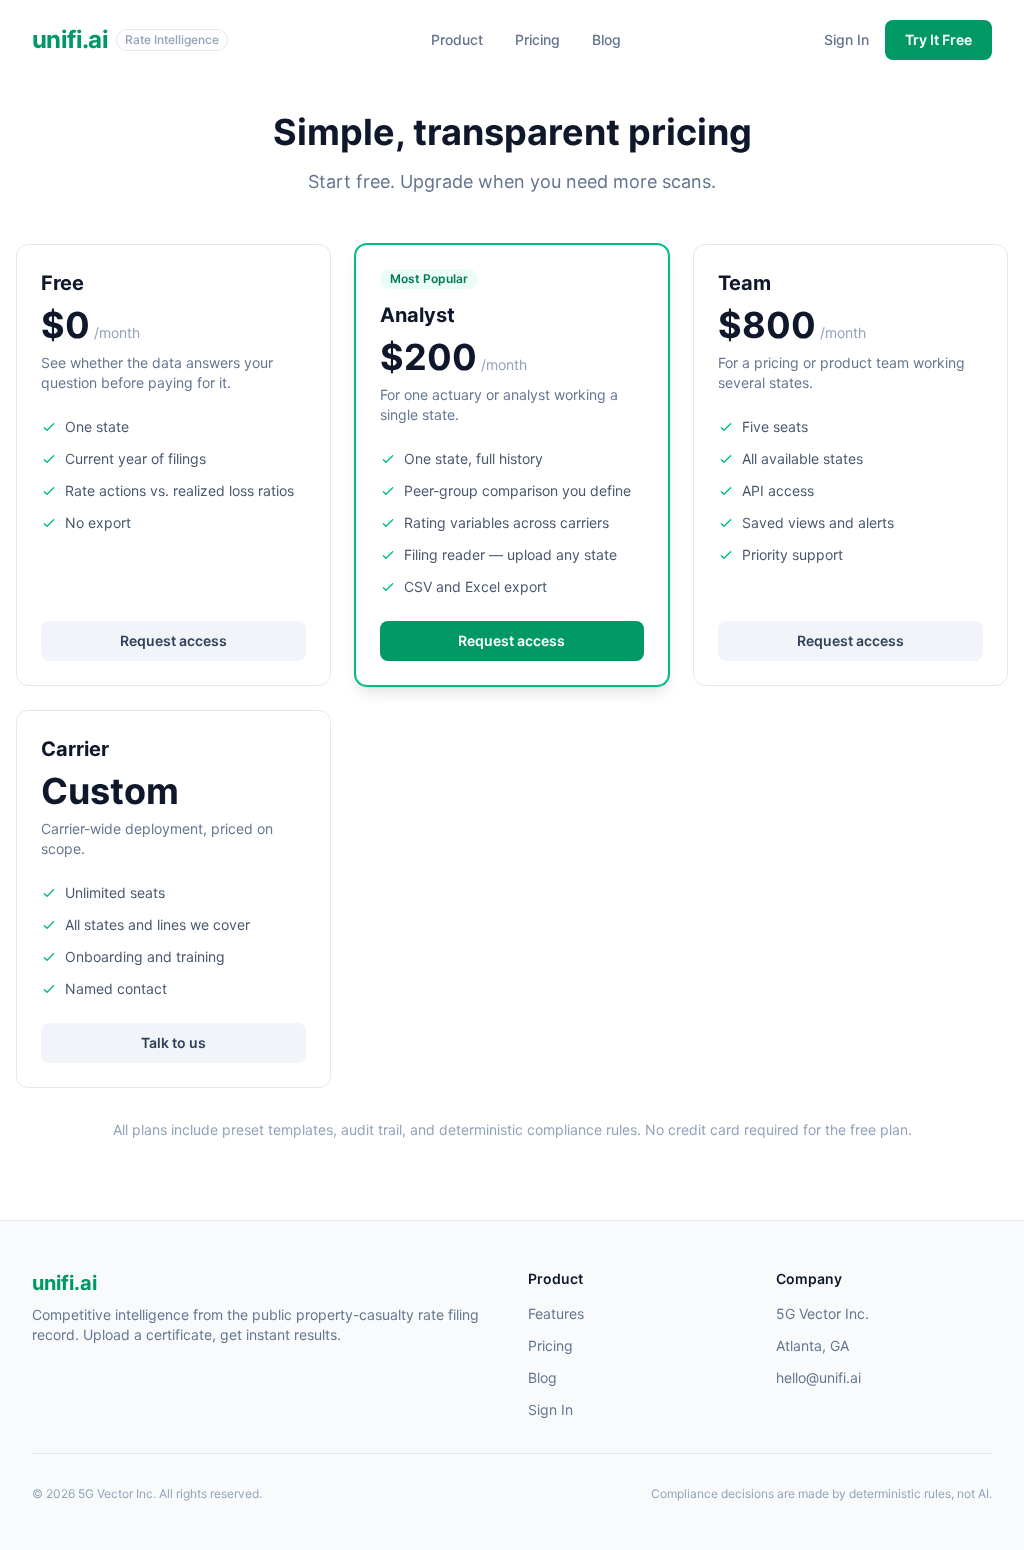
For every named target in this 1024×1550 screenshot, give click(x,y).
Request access (173, 640)
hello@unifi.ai (818, 1377)
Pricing (537, 39)
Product (457, 39)
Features (556, 1313)
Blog (606, 39)
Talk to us (173, 1042)
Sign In (846, 39)
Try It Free (938, 39)
